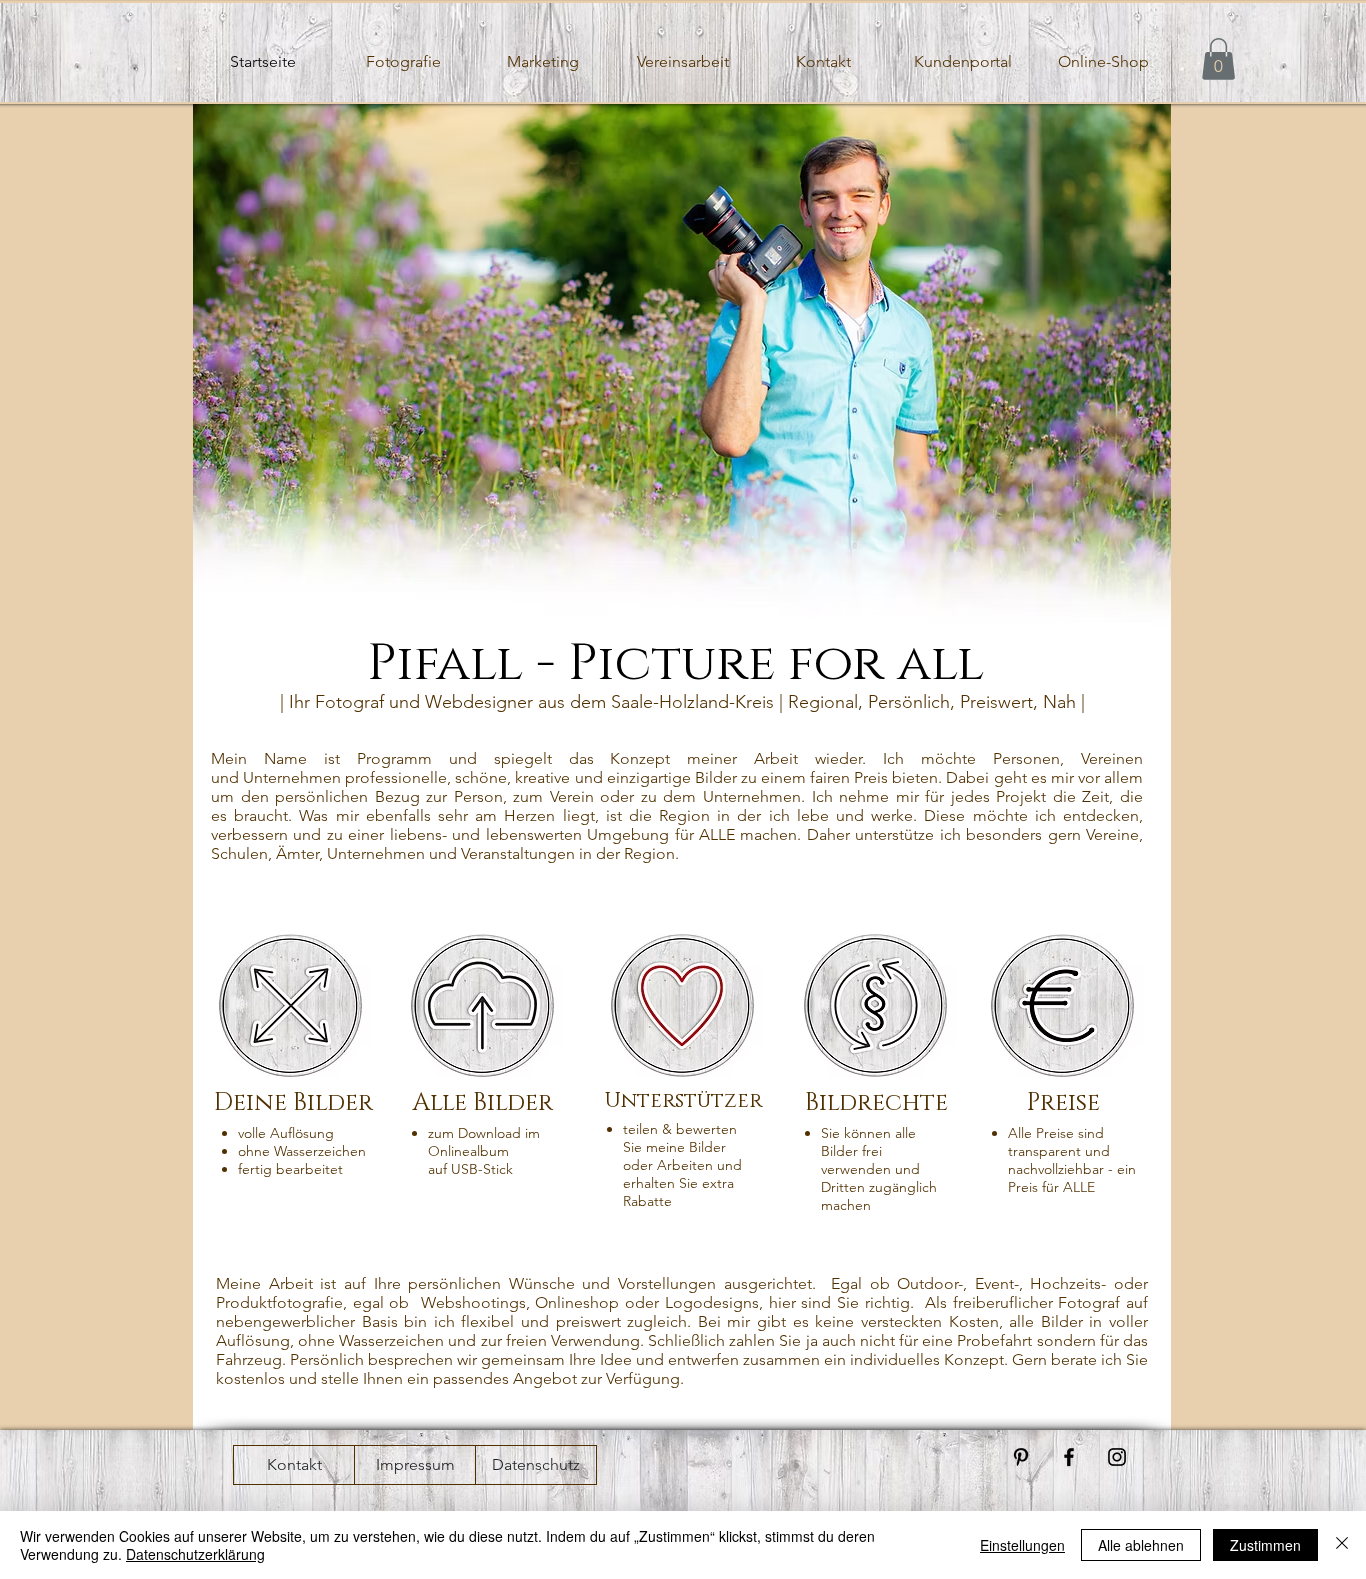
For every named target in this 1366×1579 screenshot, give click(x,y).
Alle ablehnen (1141, 1545)
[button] (1218, 59)
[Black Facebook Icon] (1069, 1457)
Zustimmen (1265, 1545)
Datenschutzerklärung (195, 1554)
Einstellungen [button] (1022, 1545)
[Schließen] (1342, 1545)
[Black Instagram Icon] (1117, 1457)
